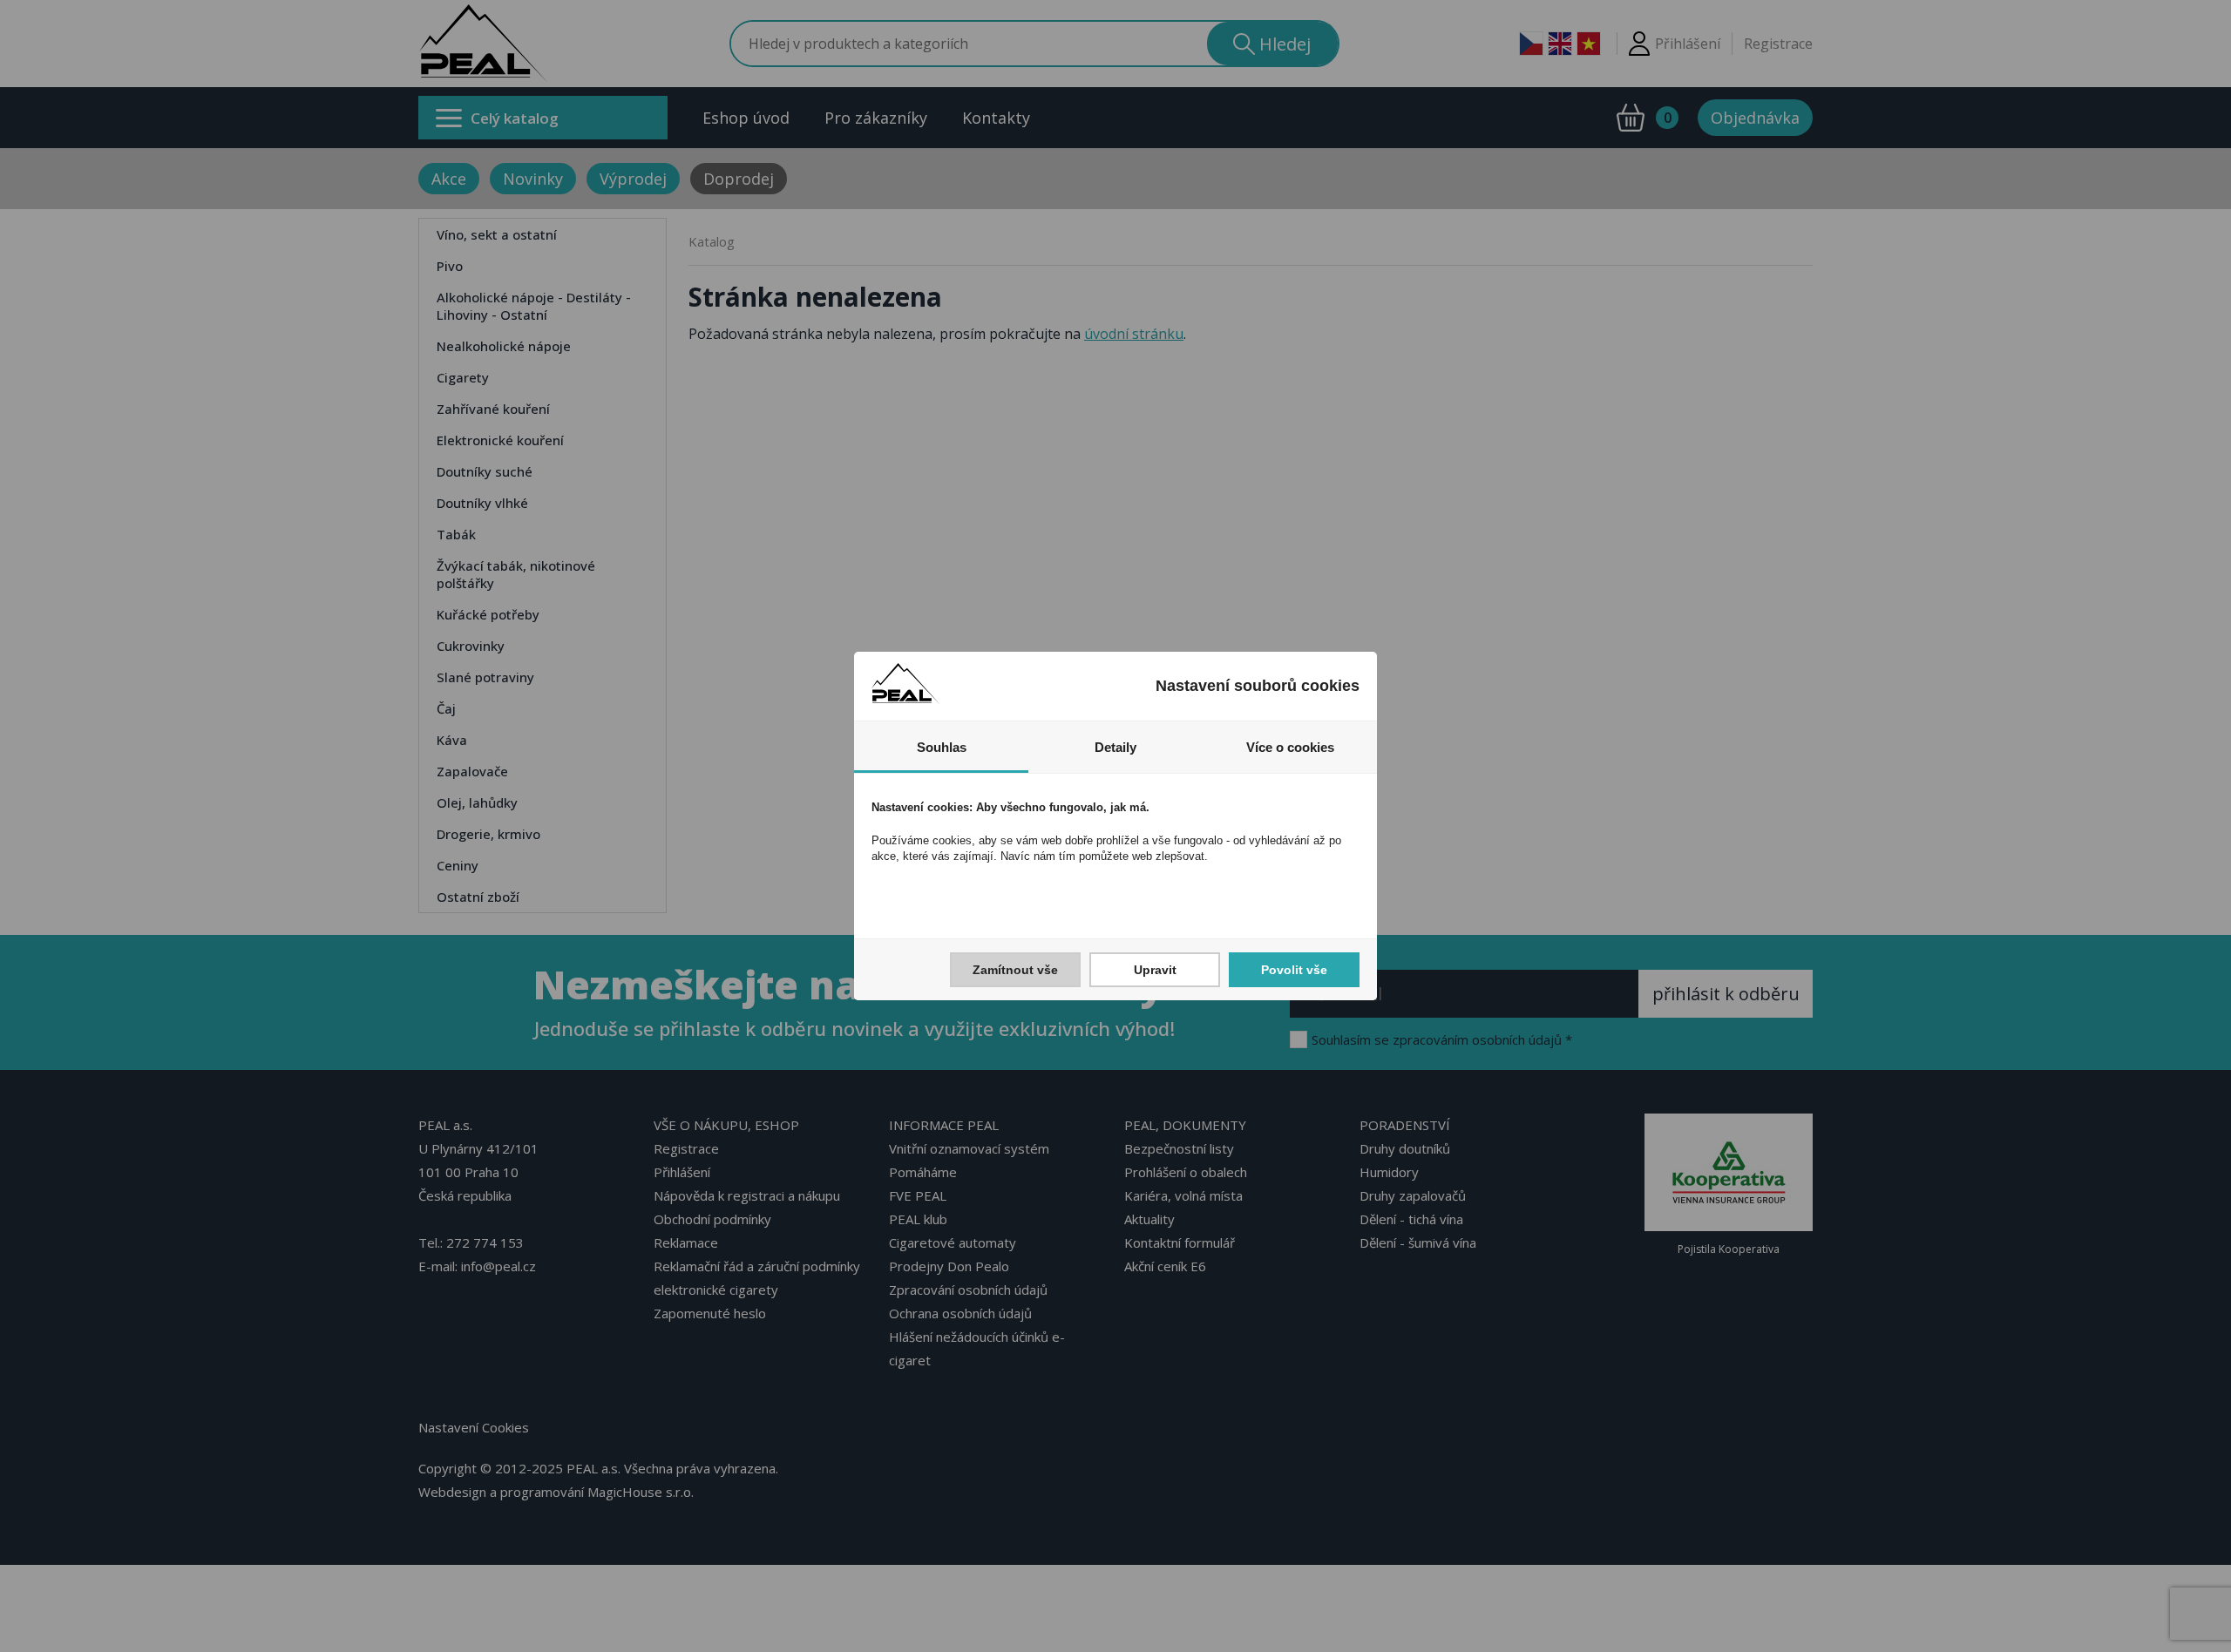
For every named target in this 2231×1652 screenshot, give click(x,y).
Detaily (1115, 747)
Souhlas (942, 747)
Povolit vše (1294, 970)
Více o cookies (1290, 747)
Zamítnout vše (1015, 970)
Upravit (1155, 970)
